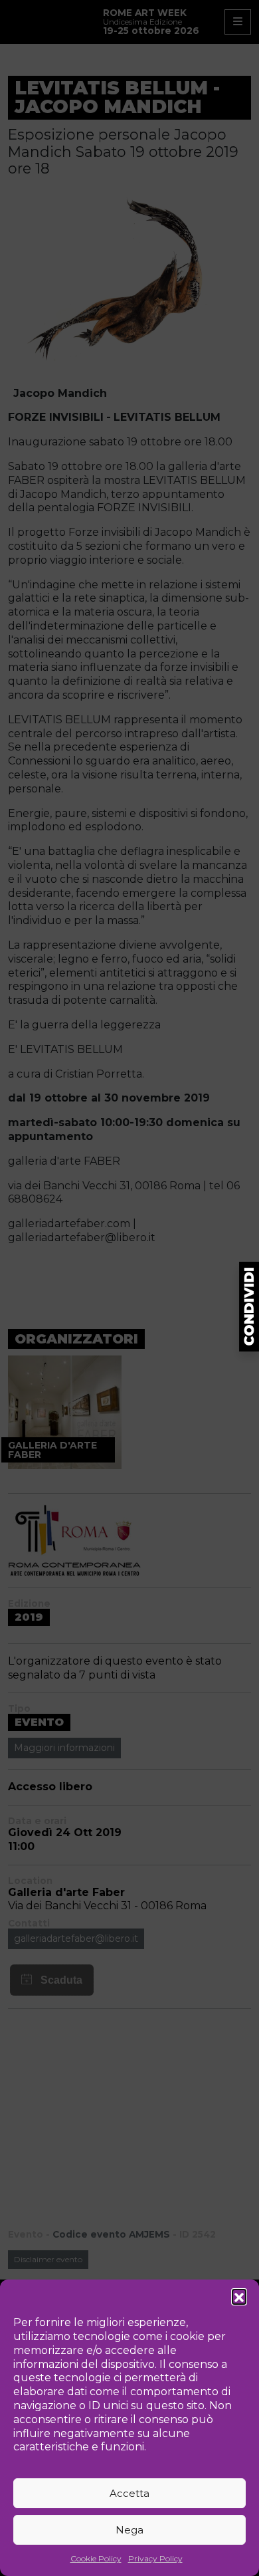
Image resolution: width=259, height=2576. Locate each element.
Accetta (129, 2493)
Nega (129, 2530)
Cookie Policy (96, 2558)
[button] (239, 2296)
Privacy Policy (155, 2558)
